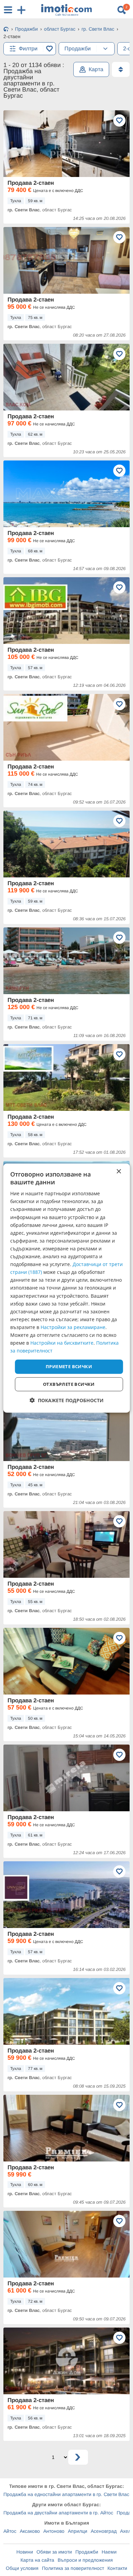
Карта (96, 69)
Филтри (28, 48)
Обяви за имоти (54, 2552)
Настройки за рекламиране (73, 1327)
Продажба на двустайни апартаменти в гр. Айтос (58, 2513)
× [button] (119, 1171)
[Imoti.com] (6, 30)
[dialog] (67, 1288)
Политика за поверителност (73, 2568)
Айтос (10, 2531)
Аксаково (30, 2531)
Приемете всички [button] (69, 1366)
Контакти (117, 2568)
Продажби (87, 2552)
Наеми (109, 2552)
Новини (25, 2552)
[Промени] (105, 49)
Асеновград (104, 2531)
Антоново (54, 2531)
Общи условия (22, 2568)
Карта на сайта (37, 2560)
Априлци (78, 2531)
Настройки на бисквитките (62, 1343)
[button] (67, 1400)
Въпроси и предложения (85, 2560)
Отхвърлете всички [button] (69, 1384)
